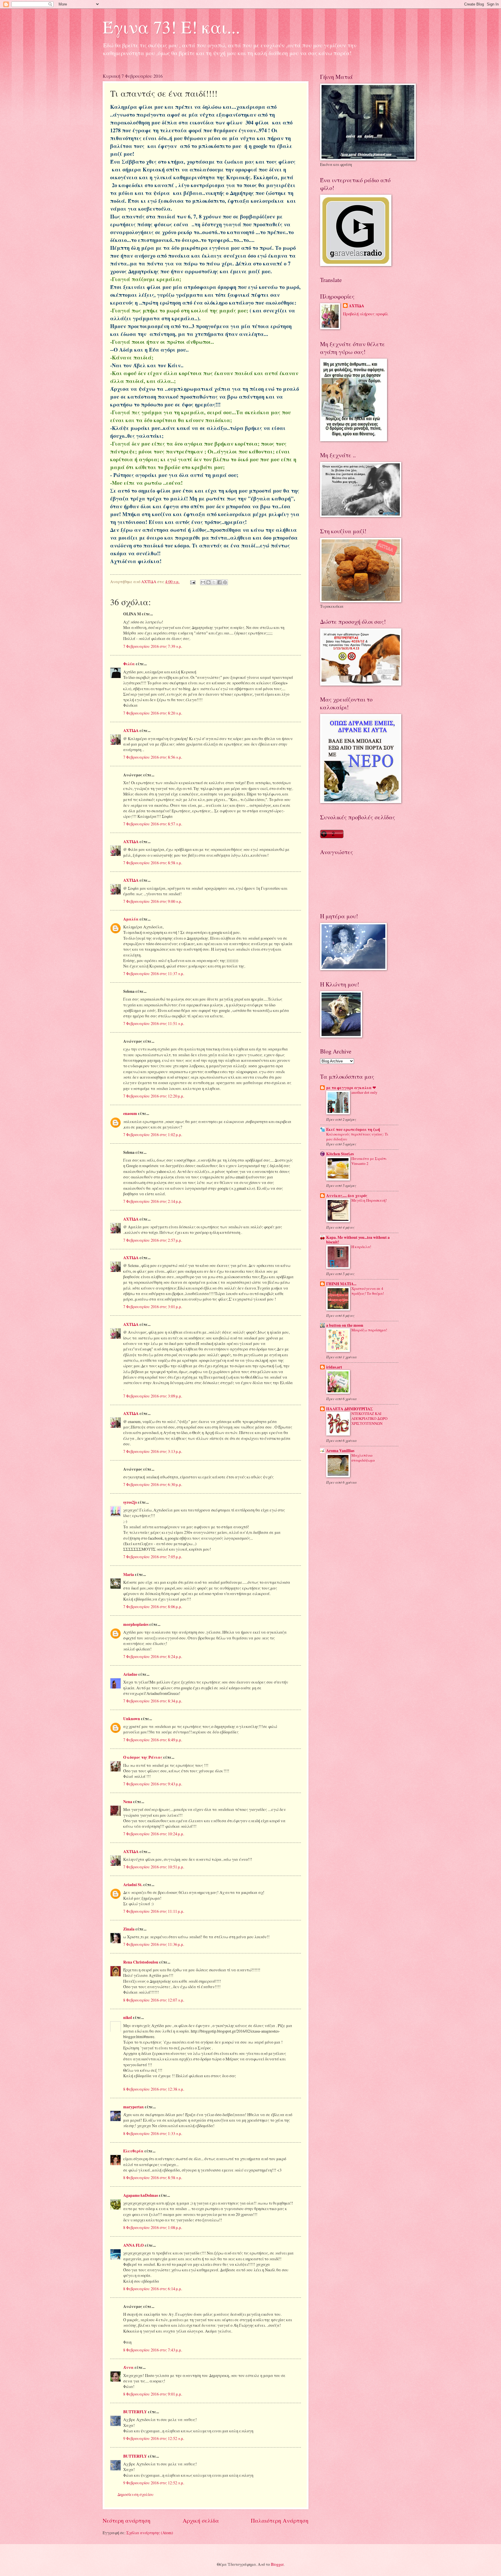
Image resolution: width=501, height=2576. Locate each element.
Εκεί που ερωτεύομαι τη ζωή (353, 1129)
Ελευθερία (133, 2151)
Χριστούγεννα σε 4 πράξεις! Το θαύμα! (368, 1291)
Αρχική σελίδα (201, 2520)
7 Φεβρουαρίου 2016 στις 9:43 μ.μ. (153, 1784)
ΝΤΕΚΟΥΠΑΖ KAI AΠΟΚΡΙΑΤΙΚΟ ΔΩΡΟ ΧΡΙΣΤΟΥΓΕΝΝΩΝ (369, 1418)
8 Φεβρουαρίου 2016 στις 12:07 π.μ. (154, 2000)
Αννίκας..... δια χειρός (347, 1196)
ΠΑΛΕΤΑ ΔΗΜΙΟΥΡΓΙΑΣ (350, 1409)
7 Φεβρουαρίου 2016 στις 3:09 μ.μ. (153, 1396)
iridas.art (334, 1367)
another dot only (364, 1092)
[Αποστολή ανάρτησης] (193, 582)
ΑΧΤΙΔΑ (131, 731)
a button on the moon (345, 1325)
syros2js (130, 1502)
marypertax (134, 2107)
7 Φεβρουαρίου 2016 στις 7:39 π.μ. (153, 646)
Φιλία (129, 664)
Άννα (128, 2367)
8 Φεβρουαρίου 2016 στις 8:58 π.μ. (153, 2178)
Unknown (132, 1719)
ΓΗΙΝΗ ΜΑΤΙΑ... (341, 1284)
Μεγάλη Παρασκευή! (369, 1200)
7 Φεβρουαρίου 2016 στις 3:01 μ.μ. (153, 1307)
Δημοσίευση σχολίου (136, 2494)
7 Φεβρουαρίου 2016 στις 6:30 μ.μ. (153, 1484)
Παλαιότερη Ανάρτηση (280, 2520)
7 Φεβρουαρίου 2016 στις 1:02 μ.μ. (153, 1135)
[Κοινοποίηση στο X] (214, 582)
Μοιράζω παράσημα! (369, 1330)
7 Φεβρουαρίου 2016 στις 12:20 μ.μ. (154, 1096)
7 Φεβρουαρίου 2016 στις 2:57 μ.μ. (153, 1240)
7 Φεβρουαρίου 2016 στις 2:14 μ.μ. (153, 1201)
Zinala (129, 1929)
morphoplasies (136, 1624)
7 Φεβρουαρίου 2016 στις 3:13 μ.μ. (153, 1451)
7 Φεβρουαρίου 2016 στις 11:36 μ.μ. (154, 1944)
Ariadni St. (133, 1885)
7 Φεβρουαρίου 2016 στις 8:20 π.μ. (153, 713)
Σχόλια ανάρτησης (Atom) (150, 2533)
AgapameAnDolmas (141, 2195)
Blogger (277, 2564)
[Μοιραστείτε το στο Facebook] (219, 582)
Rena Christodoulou (141, 1962)
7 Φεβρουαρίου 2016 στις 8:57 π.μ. (153, 824)
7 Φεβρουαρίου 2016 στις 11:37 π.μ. (154, 974)
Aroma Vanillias (340, 1451)
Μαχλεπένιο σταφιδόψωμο (363, 1458)
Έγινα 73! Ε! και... (171, 27)
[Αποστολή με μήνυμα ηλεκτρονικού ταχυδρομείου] (203, 582)
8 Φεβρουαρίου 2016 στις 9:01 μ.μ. (153, 2394)
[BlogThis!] (208, 582)
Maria (129, 1574)
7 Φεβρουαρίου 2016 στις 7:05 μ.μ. (153, 1557)
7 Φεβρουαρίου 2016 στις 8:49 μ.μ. (153, 1740)
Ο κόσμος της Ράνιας (143, 1757)
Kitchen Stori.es (340, 1154)
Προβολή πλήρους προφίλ (366, 314)
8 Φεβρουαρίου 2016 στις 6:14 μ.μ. (153, 2289)
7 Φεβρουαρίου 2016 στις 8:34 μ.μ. (153, 1701)
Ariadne (130, 1674)
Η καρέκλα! (361, 1247)
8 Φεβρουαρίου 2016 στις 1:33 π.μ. (153, 2133)
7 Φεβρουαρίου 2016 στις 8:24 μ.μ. (153, 1656)
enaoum (130, 1113)
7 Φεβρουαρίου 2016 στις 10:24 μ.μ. (154, 1834)
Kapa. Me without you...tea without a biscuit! (358, 1240)
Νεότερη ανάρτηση (127, 2520)
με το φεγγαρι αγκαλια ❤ (351, 1088)
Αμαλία (131, 919)
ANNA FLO (134, 2245)
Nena (128, 1802)
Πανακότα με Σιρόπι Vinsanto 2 (369, 1161)
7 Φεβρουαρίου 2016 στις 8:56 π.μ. (153, 757)
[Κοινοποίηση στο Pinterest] (225, 582)
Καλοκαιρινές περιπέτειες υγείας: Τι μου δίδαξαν (357, 1137)
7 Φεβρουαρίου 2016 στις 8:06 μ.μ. (153, 1607)
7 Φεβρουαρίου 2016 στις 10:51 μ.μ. (154, 1867)
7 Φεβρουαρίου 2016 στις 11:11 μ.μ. (154, 1911)
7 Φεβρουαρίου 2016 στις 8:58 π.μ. (153, 863)
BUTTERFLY (135, 2412)
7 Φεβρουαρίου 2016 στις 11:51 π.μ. (154, 1023)
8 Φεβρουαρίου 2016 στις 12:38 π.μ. (154, 2089)
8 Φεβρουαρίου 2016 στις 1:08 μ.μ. (153, 2227)
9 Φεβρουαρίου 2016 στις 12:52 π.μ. (154, 2438)
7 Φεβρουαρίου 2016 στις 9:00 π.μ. (153, 901)
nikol (128, 2018)
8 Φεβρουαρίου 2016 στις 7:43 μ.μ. (153, 2350)
